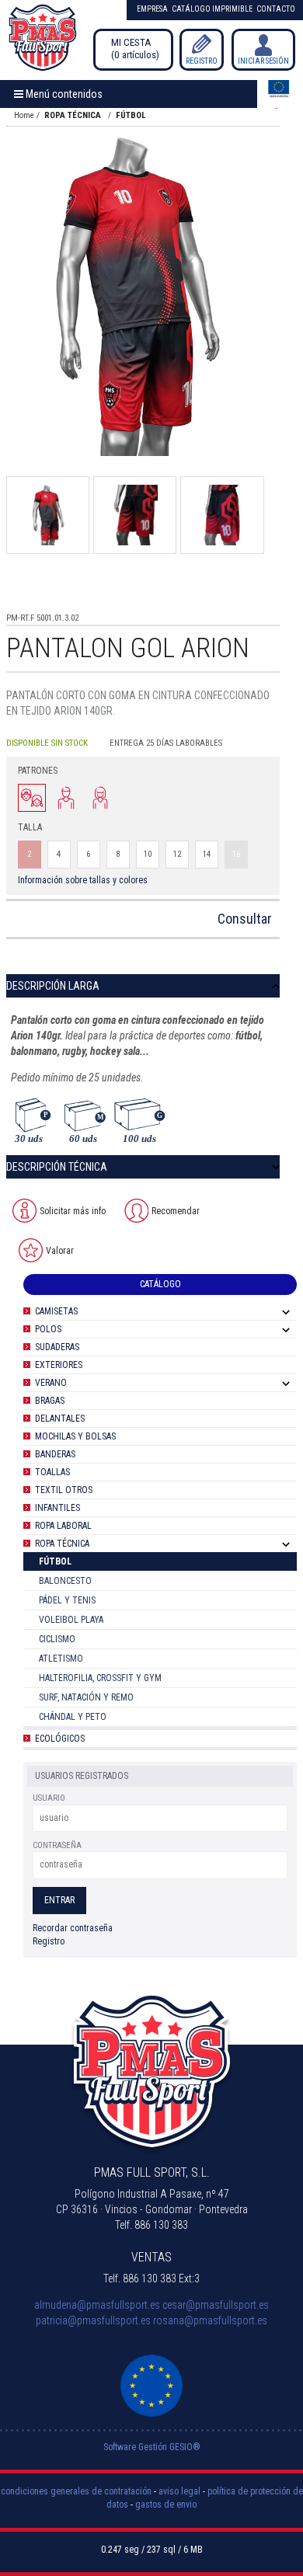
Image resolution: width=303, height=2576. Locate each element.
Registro (202, 61)
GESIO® (185, 2447)
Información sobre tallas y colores (83, 880)
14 (207, 854)
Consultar (245, 919)
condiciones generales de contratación (76, 2491)
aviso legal (179, 2491)
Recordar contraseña (73, 1928)
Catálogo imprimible (212, 9)
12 (177, 854)
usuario (49, 1798)
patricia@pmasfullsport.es (93, 2320)
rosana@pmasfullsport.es (210, 2320)
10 (148, 854)
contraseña (57, 1845)
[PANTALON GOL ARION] (135, 296)
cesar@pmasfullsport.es (216, 2305)
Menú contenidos (63, 94)
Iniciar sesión (263, 61)
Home (24, 115)
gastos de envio (166, 2505)
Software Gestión (135, 2447)
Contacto (276, 9)
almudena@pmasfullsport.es (97, 2305)
